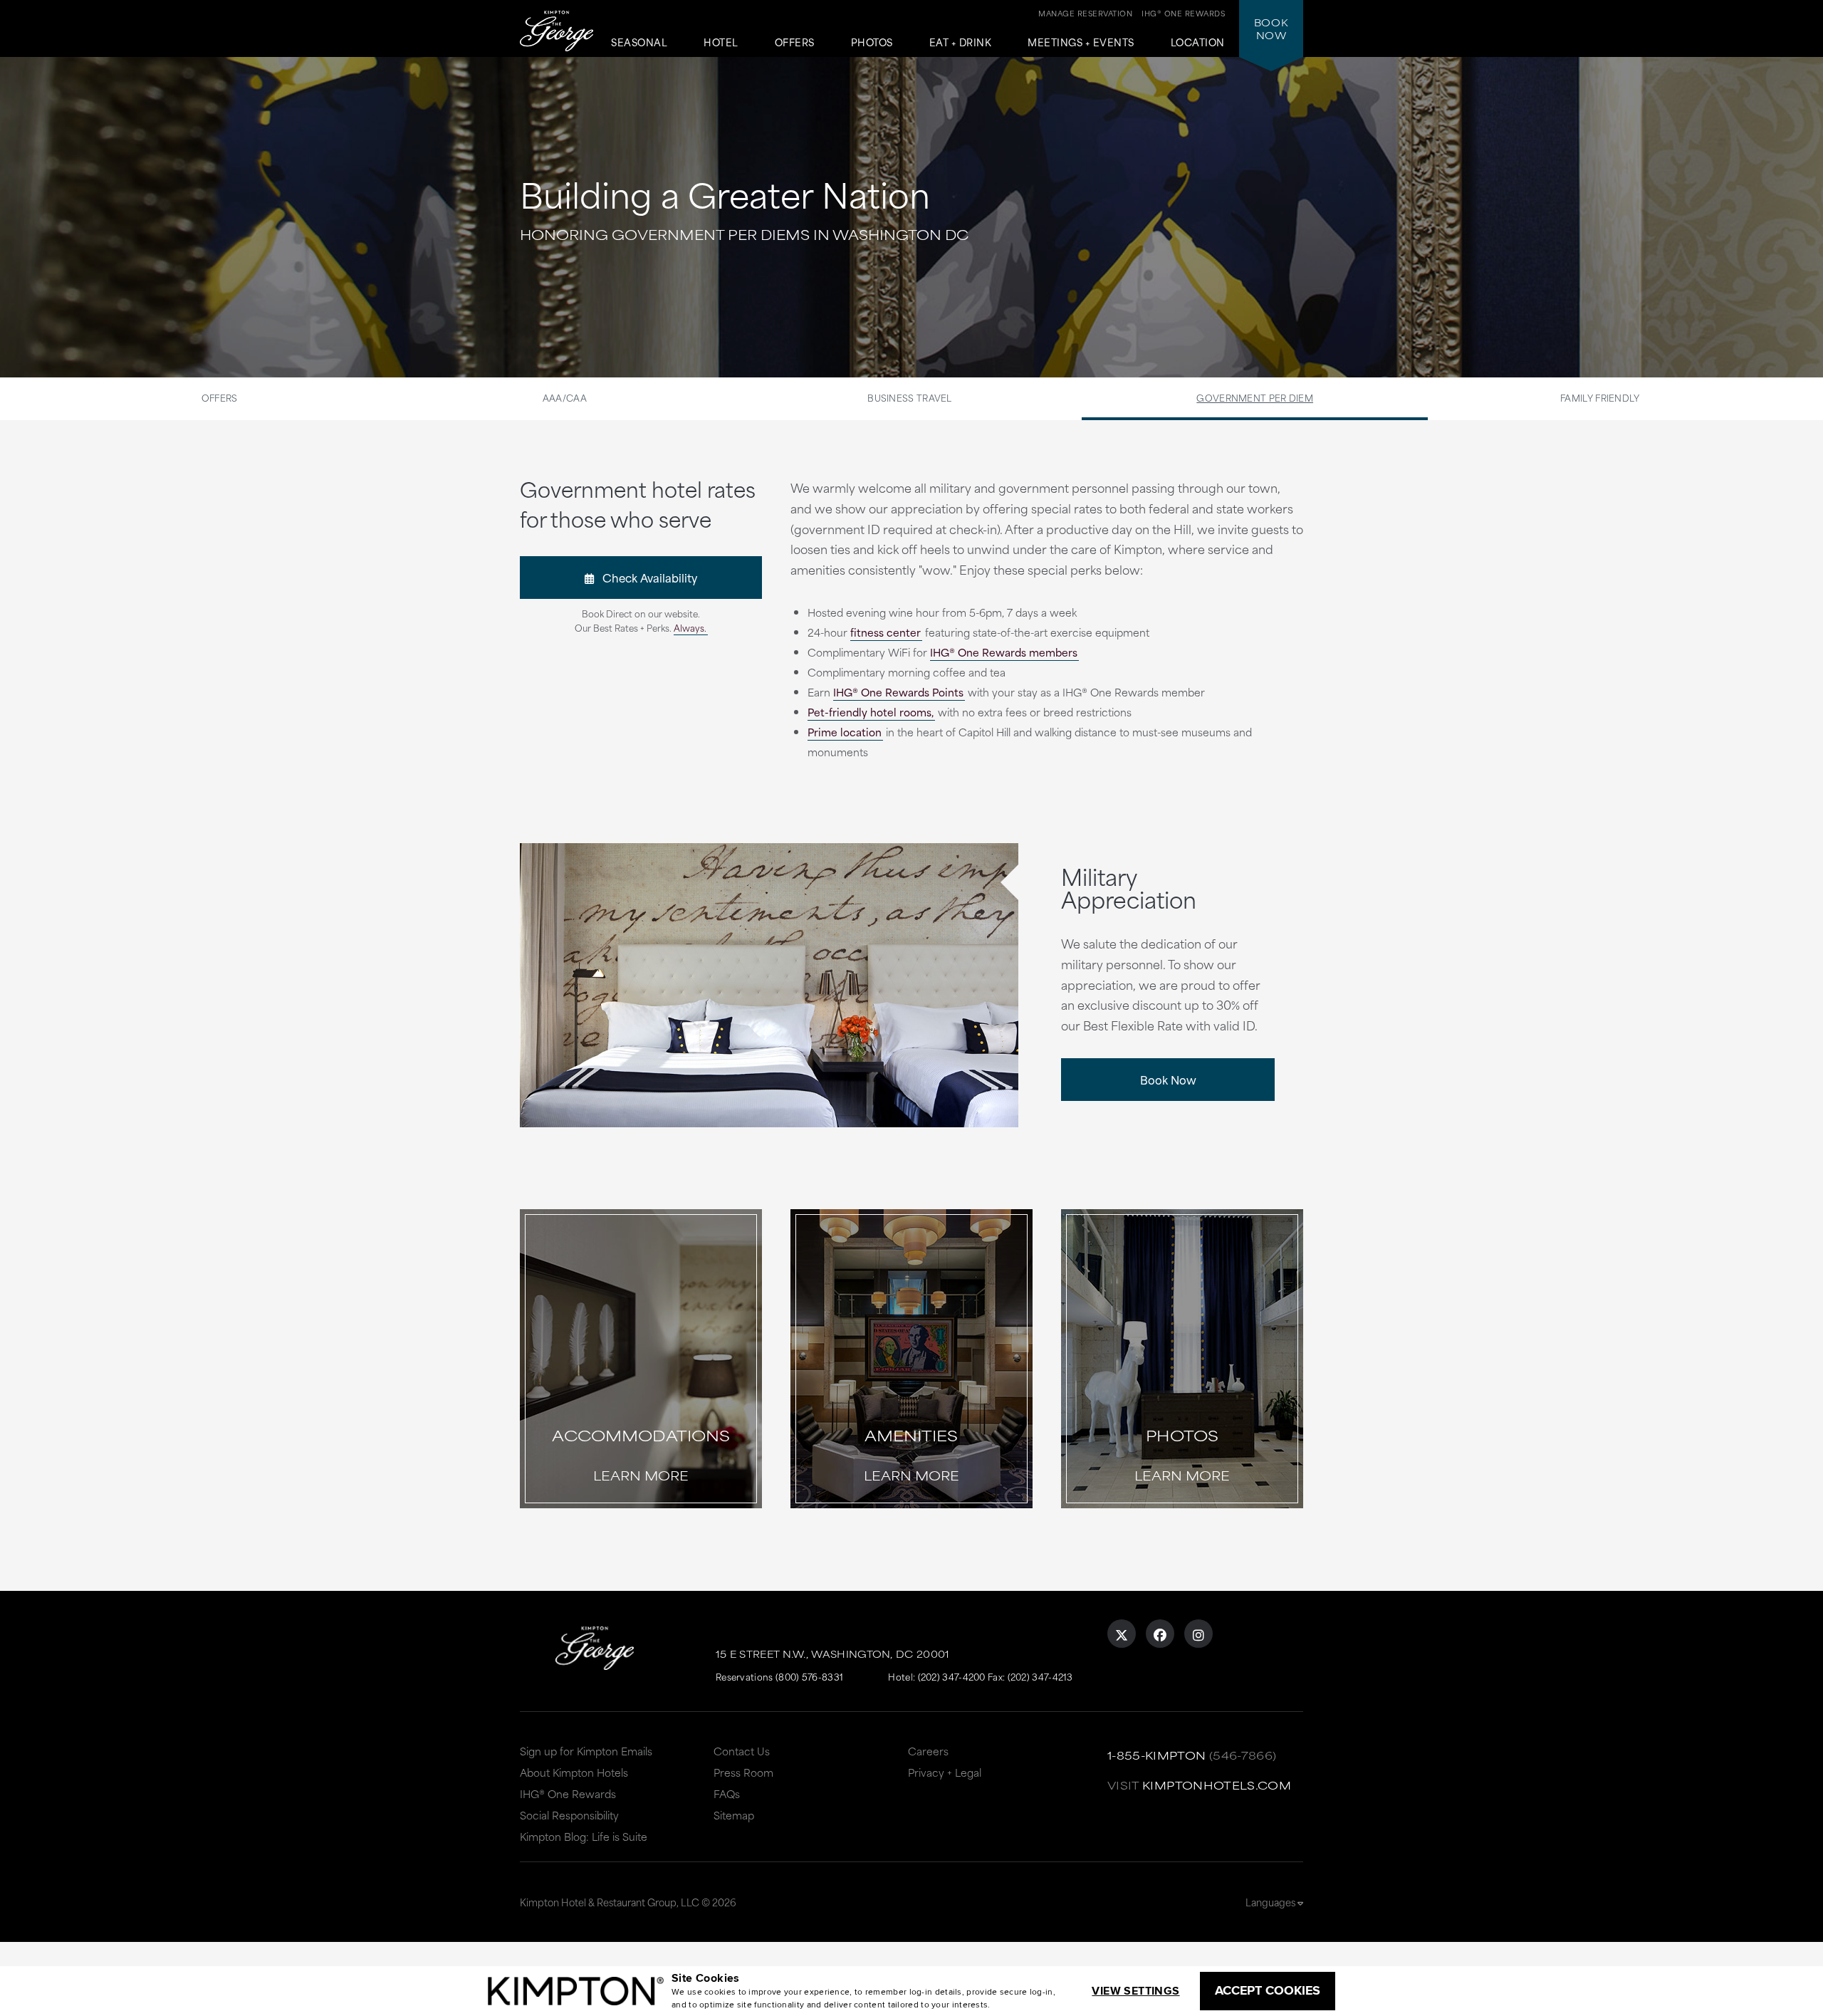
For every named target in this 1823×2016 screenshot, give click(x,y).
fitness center (886, 632)
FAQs (727, 1793)
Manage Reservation (1085, 13)
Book (1271, 28)
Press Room (743, 1772)
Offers (795, 43)
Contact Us (742, 1751)
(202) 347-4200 (952, 1676)
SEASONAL (639, 43)
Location (1198, 43)
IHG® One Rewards (568, 1793)
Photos (872, 43)
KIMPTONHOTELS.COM (1217, 1785)
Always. (690, 627)
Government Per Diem (1255, 397)
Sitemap (734, 1815)
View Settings (1135, 1991)
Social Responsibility (569, 1815)
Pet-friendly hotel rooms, (871, 712)
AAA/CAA (565, 397)
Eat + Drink (961, 43)
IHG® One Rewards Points (898, 692)
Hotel (721, 43)
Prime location (845, 732)
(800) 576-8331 (809, 1676)
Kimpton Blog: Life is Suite (584, 1836)
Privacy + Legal (945, 1772)
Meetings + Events (1081, 43)
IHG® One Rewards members (1004, 652)
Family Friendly (1600, 397)
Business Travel (910, 397)
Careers (928, 1751)
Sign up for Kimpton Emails (586, 1751)
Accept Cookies (1268, 1990)
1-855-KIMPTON (1157, 1755)
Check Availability (646, 577)
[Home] (557, 32)
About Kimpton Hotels (574, 1772)
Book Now (1168, 1079)
